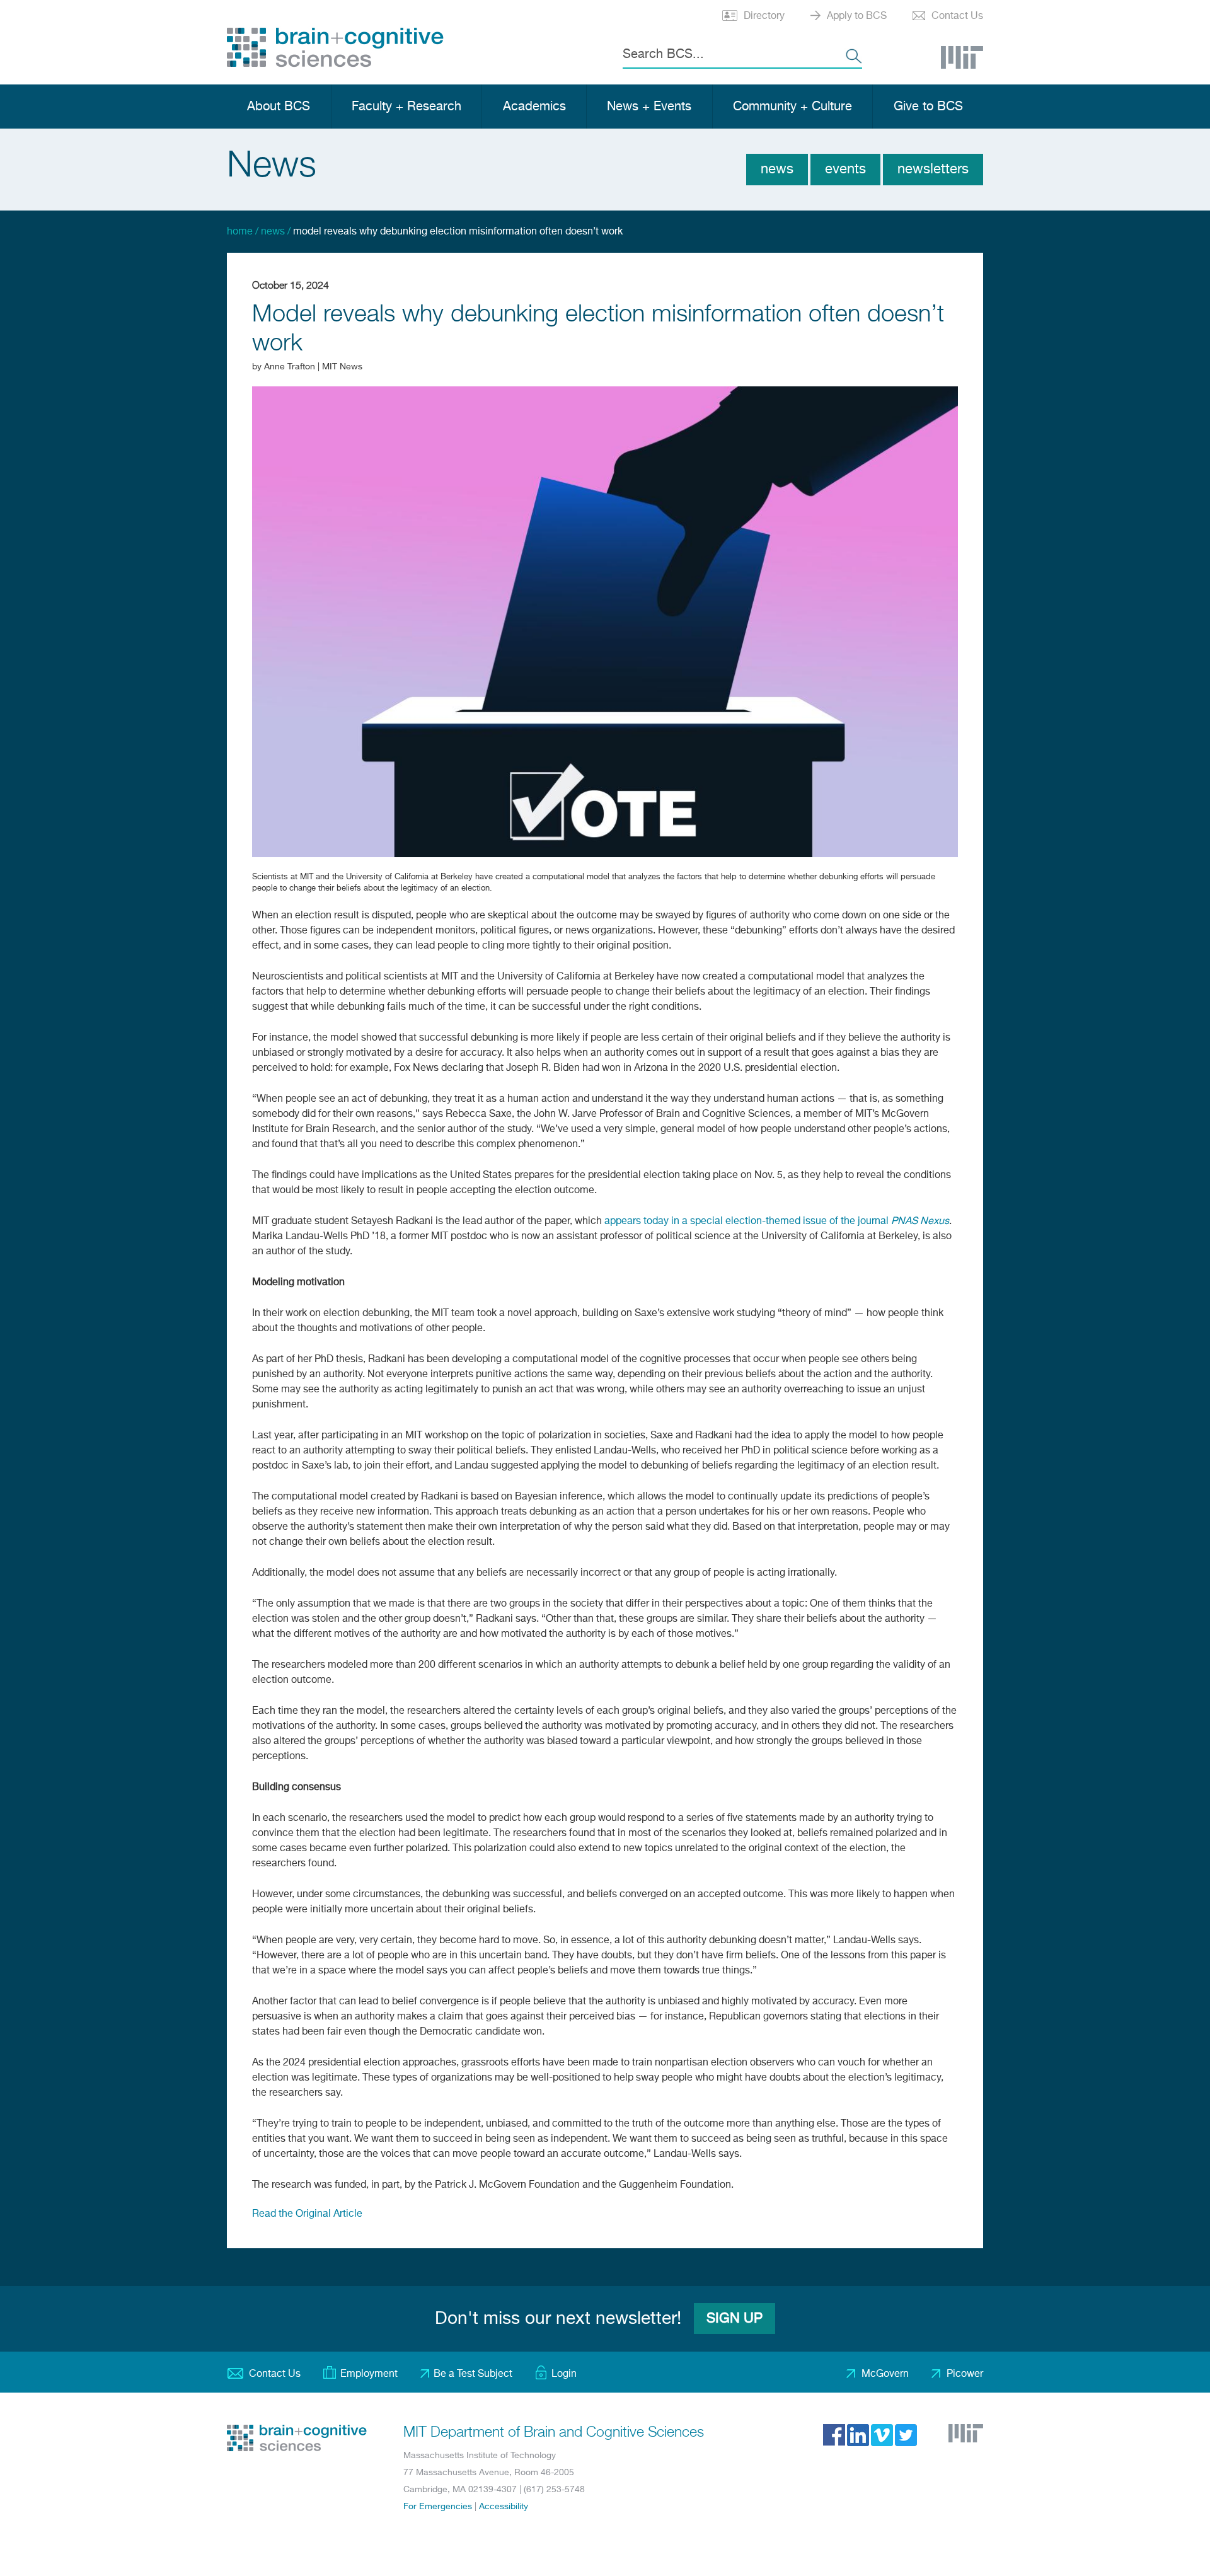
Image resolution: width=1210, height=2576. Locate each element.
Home (240, 232)
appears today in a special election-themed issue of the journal (777, 1222)
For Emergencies (438, 2507)
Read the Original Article (307, 2214)
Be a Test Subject (473, 2374)
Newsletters (933, 170)
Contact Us (957, 16)
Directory (764, 16)
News (777, 170)
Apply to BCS (857, 16)
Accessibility (504, 2507)
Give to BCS (928, 107)
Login (564, 2374)
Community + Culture (792, 107)
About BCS (279, 107)
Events (845, 170)
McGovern (885, 2374)
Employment (369, 2374)
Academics (534, 107)
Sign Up (735, 2319)
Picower (965, 2374)
